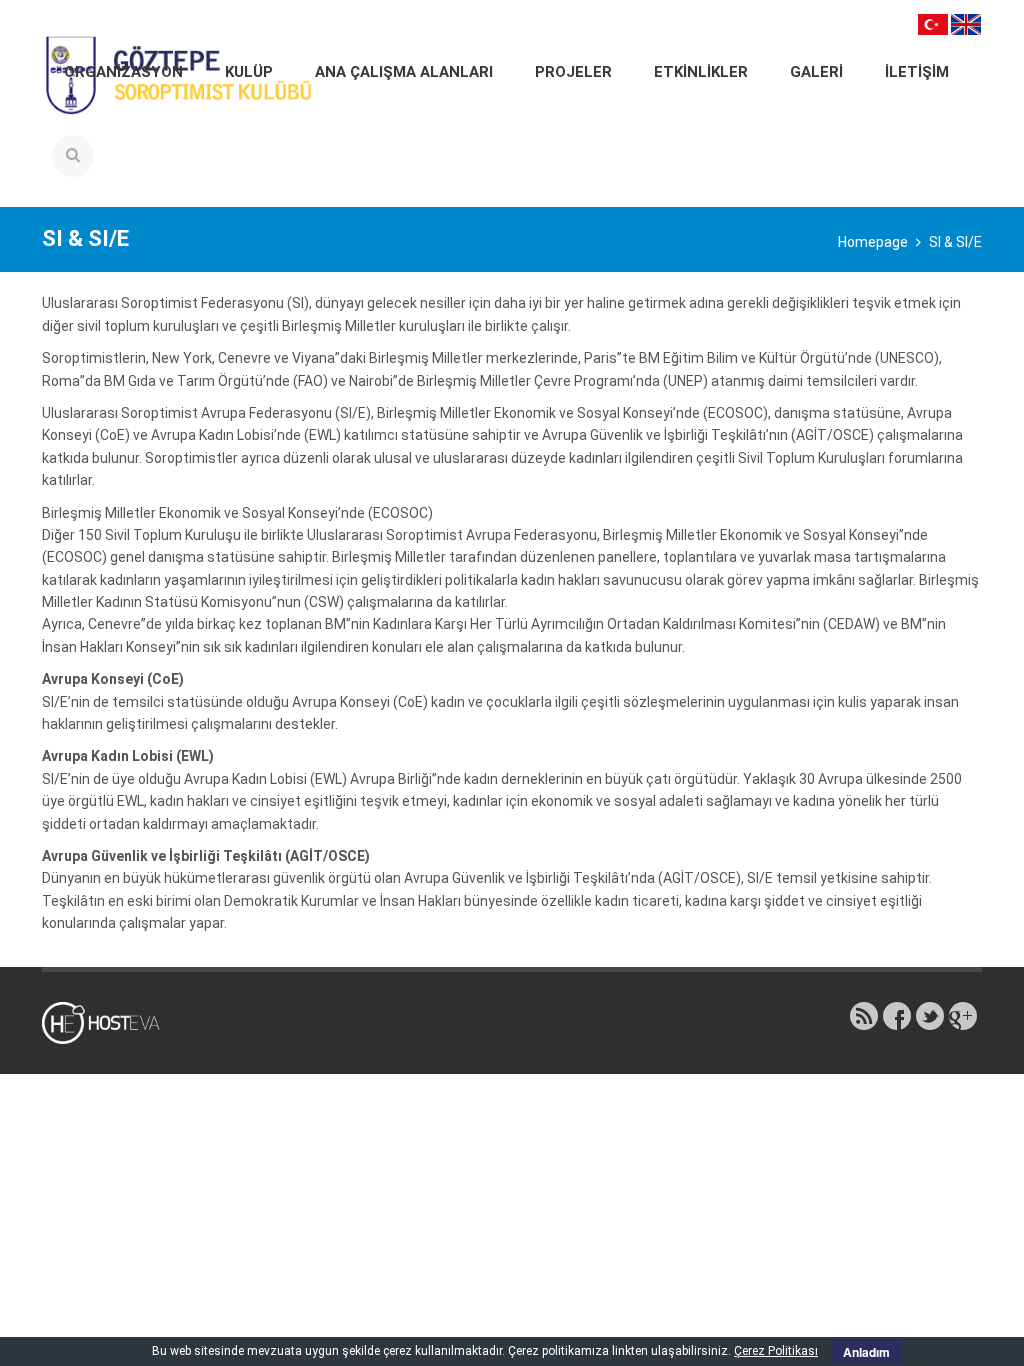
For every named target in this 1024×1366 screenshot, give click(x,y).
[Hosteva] (112, 1022)
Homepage (873, 242)
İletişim (917, 72)
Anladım (866, 1352)
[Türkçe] (933, 23)
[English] (966, 23)
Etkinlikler (701, 72)
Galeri (816, 72)
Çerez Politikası (776, 1351)
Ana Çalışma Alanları (404, 72)
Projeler (573, 72)
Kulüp (249, 72)
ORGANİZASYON (123, 72)
